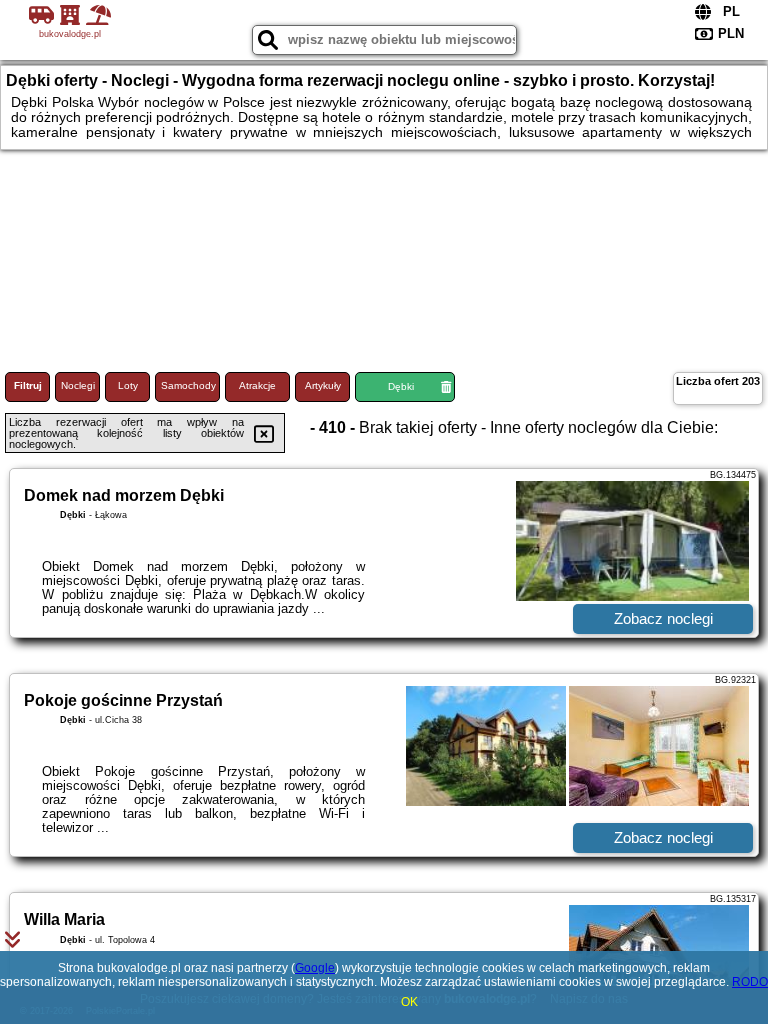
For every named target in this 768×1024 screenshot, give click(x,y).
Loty (128, 385)
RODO (750, 982)
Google (315, 968)
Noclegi (78, 385)
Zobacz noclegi (663, 618)
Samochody (188, 385)
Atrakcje (257, 385)
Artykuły (323, 385)
